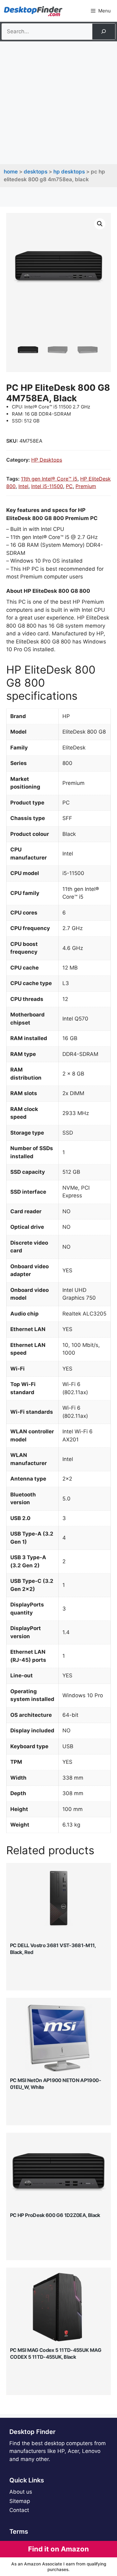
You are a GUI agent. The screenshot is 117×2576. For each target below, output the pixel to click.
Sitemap (20, 2501)
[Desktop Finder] (33, 11)
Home (11, 172)
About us (21, 2492)
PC (69, 486)
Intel (23, 486)
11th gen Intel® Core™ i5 (49, 479)
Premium (86, 486)
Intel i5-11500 (47, 486)
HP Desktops (69, 172)
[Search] (104, 32)
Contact (19, 2510)
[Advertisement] (58, 103)
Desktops (36, 172)
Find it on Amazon (58, 2549)
